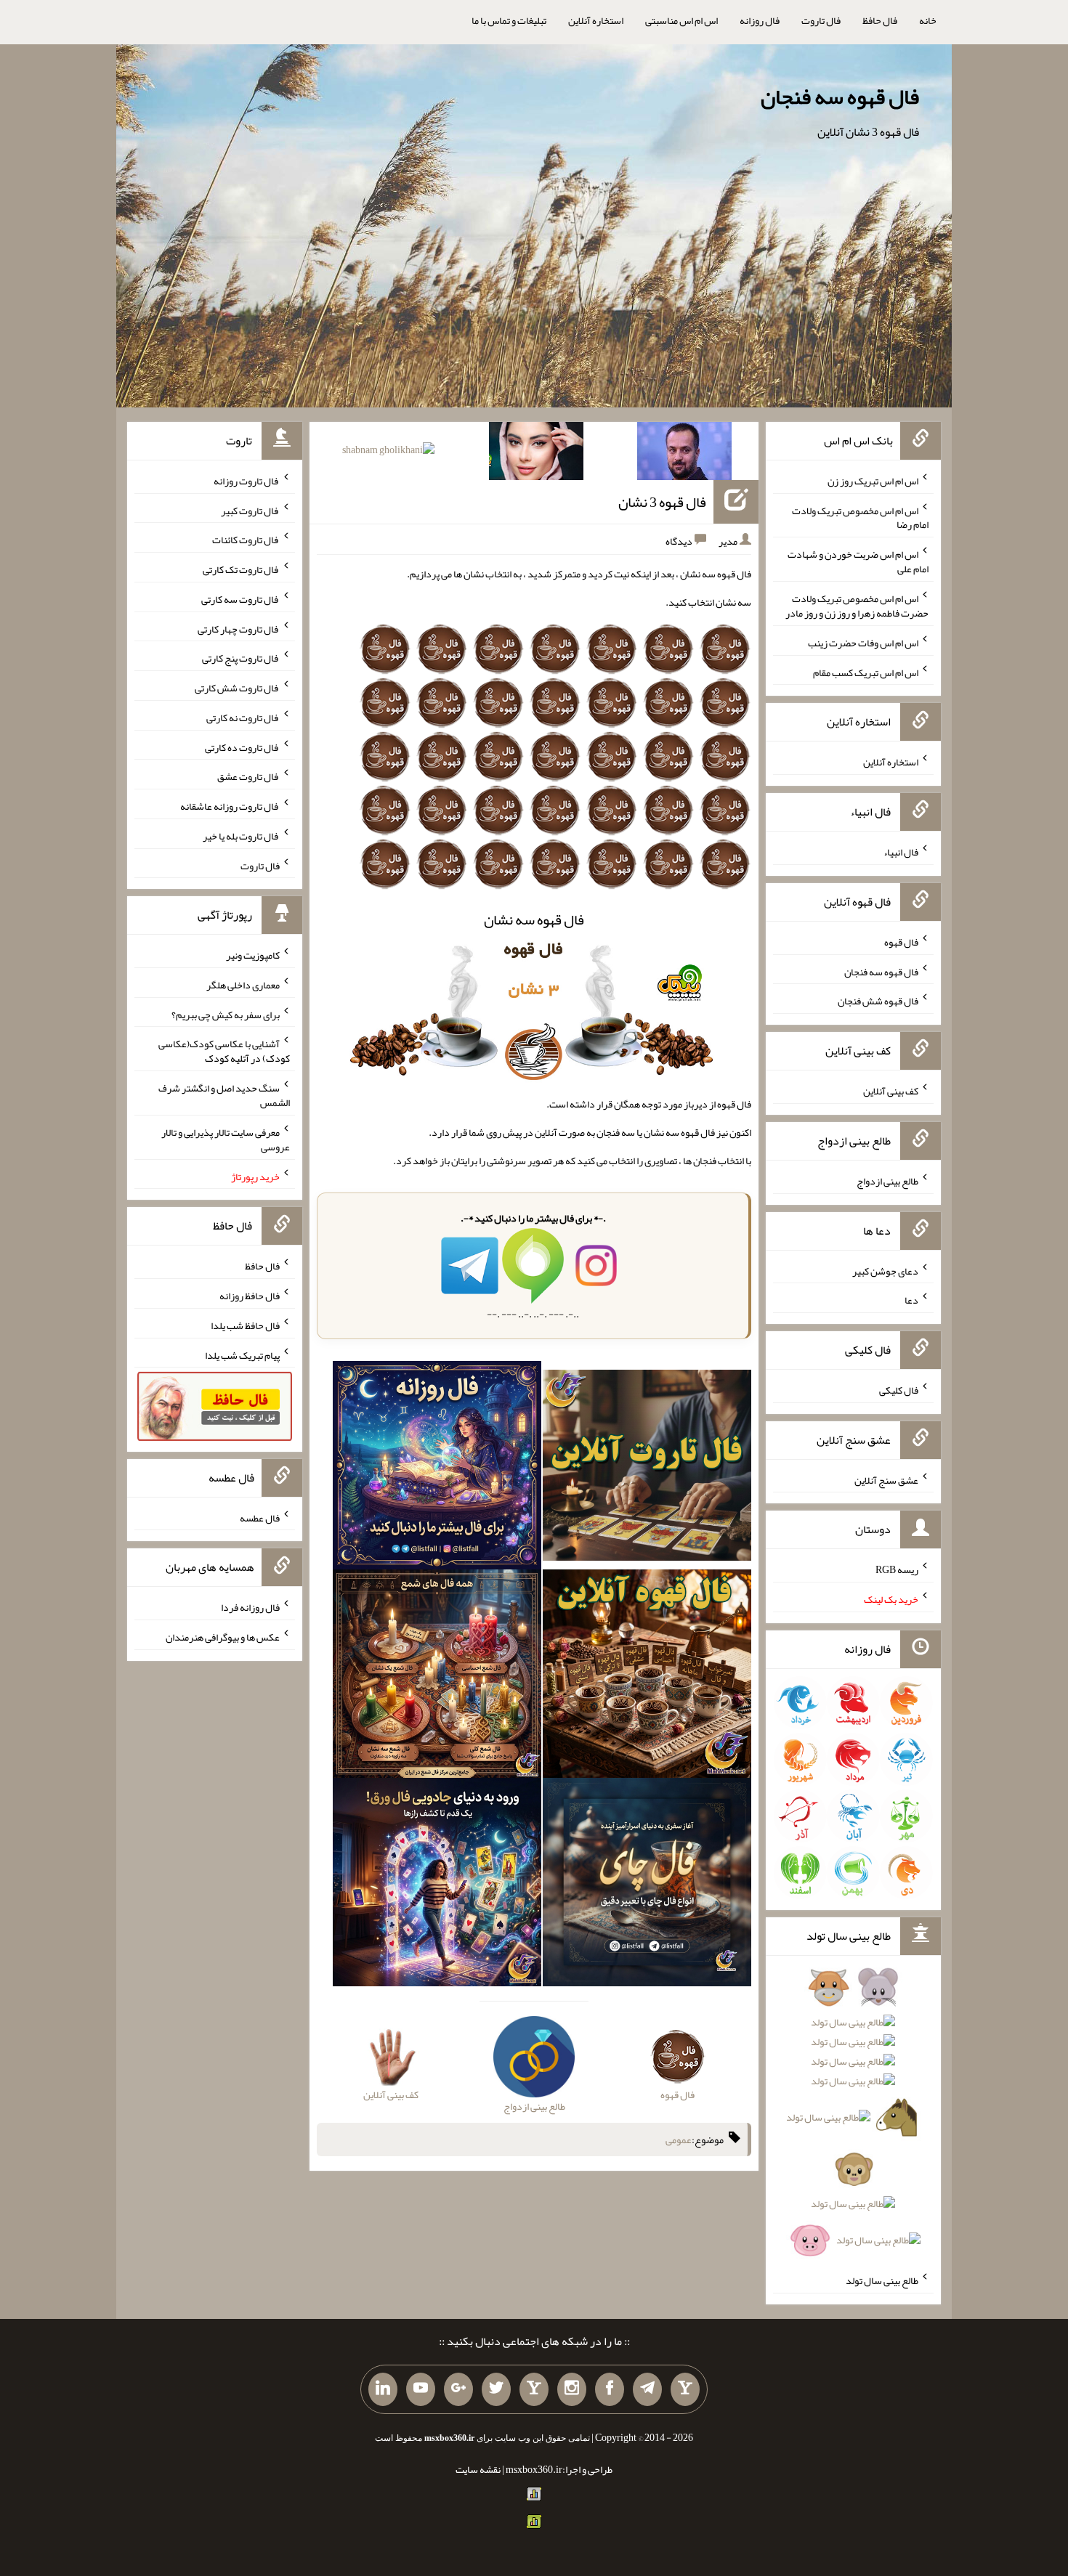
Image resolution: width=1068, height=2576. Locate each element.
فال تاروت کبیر (250, 510)
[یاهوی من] (685, 2389)
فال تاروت (821, 20)
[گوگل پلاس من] (458, 2389)
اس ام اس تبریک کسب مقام (866, 672)
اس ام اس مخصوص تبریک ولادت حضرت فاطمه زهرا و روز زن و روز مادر (857, 606)
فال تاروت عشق (248, 776)
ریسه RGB (897, 1569)
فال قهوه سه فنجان (840, 97)
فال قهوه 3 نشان (662, 502)
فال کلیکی (899, 1390)
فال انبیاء (901, 852)
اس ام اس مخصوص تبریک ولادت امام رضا (860, 517)
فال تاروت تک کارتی (241, 569)
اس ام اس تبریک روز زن (873, 481)
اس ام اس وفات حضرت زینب (863, 643)
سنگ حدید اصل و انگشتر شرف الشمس (224, 1095)
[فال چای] (647, 1885)
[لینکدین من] (383, 2389)
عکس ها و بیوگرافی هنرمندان (223, 1637)
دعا (911, 1300)
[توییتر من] (496, 2389)
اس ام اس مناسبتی (681, 20)
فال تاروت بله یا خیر (241, 836)
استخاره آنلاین (596, 20)
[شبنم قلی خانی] (388, 452)
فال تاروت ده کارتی (242, 747)
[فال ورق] (437, 1885)
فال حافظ (880, 20)
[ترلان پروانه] (536, 454)
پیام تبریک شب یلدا (242, 1354)
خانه (928, 20)
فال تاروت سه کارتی (240, 599)
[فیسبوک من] (610, 2389)
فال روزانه (760, 20)
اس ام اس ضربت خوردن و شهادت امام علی (858, 561)
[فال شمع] (437, 1676)
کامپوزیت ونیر (253, 955)
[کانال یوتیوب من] (421, 2389)
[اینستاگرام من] (572, 2389)
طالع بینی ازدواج (887, 1181)
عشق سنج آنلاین (886, 1479)
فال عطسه (260, 1517)
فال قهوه (901, 942)
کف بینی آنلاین (891, 1091)
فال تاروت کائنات (246, 540)
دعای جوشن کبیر (885, 1270)
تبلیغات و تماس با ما (509, 20)
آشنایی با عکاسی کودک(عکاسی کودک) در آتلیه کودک (224, 1051)
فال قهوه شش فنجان (878, 1001)
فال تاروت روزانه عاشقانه (230, 806)
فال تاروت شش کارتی (237, 688)
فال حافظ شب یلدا (245, 1325)
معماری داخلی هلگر (243, 985)
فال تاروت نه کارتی (243, 718)
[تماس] (534, 2389)
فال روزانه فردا (250, 1607)
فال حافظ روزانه (250, 1296)
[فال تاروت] (647, 1468)
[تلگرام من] (647, 2389)
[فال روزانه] (437, 1468)
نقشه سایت (478, 2469)
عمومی (679, 2140)
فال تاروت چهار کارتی (239, 628)
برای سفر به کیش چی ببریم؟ (226, 1014)
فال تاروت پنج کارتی (241, 658)
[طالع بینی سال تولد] (853, 2118)
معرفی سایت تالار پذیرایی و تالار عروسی (226, 1139)
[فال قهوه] (647, 1676)
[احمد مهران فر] (684, 454)
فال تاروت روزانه (247, 481)
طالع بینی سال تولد (882, 2280)
